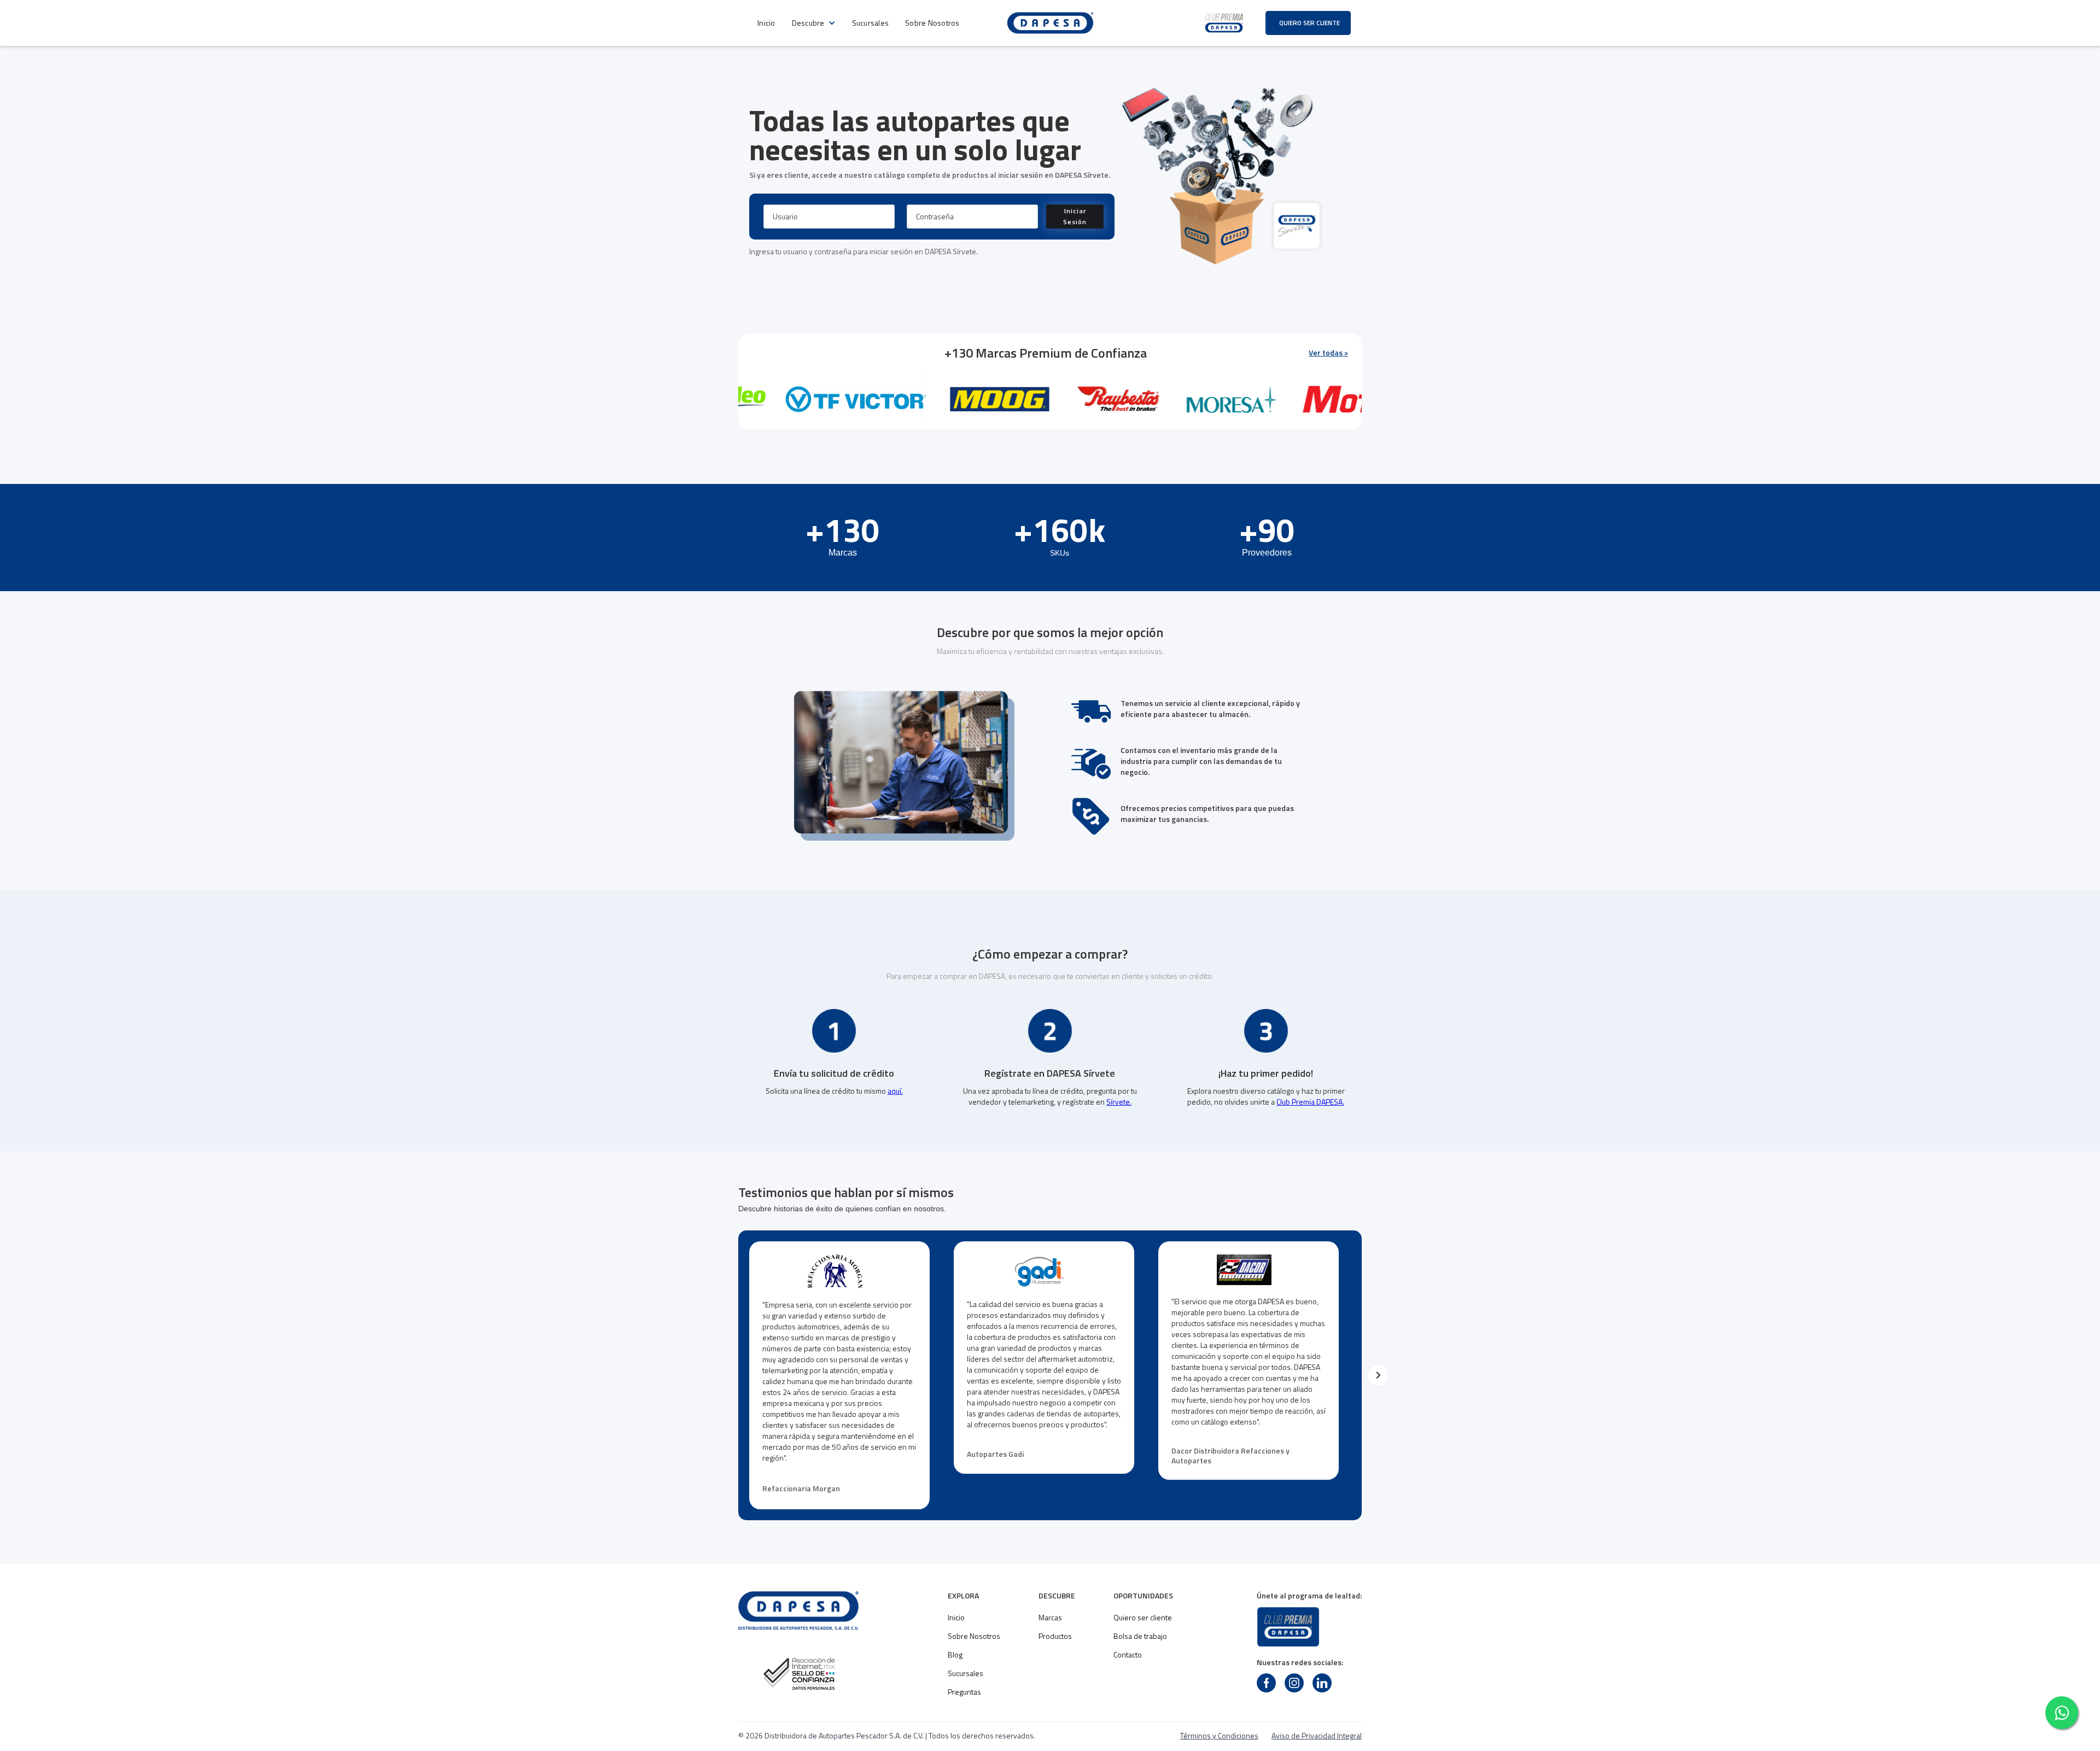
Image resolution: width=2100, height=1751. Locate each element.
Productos (1055, 1636)
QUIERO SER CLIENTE (1309, 23)
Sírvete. (1119, 1102)
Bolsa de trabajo (1140, 1636)
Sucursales (871, 23)
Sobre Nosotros (932, 23)
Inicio (766, 23)
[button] (814, 23)
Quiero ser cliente (1143, 1618)
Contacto (1128, 1655)
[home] (1050, 23)
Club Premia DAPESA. (1310, 1102)
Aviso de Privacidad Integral (1317, 1736)
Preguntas (964, 1692)
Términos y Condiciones (1219, 1736)
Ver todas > (1328, 353)
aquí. (895, 1091)
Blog (955, 1655)
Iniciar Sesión (1075, 216)
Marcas (1050, 1618)
